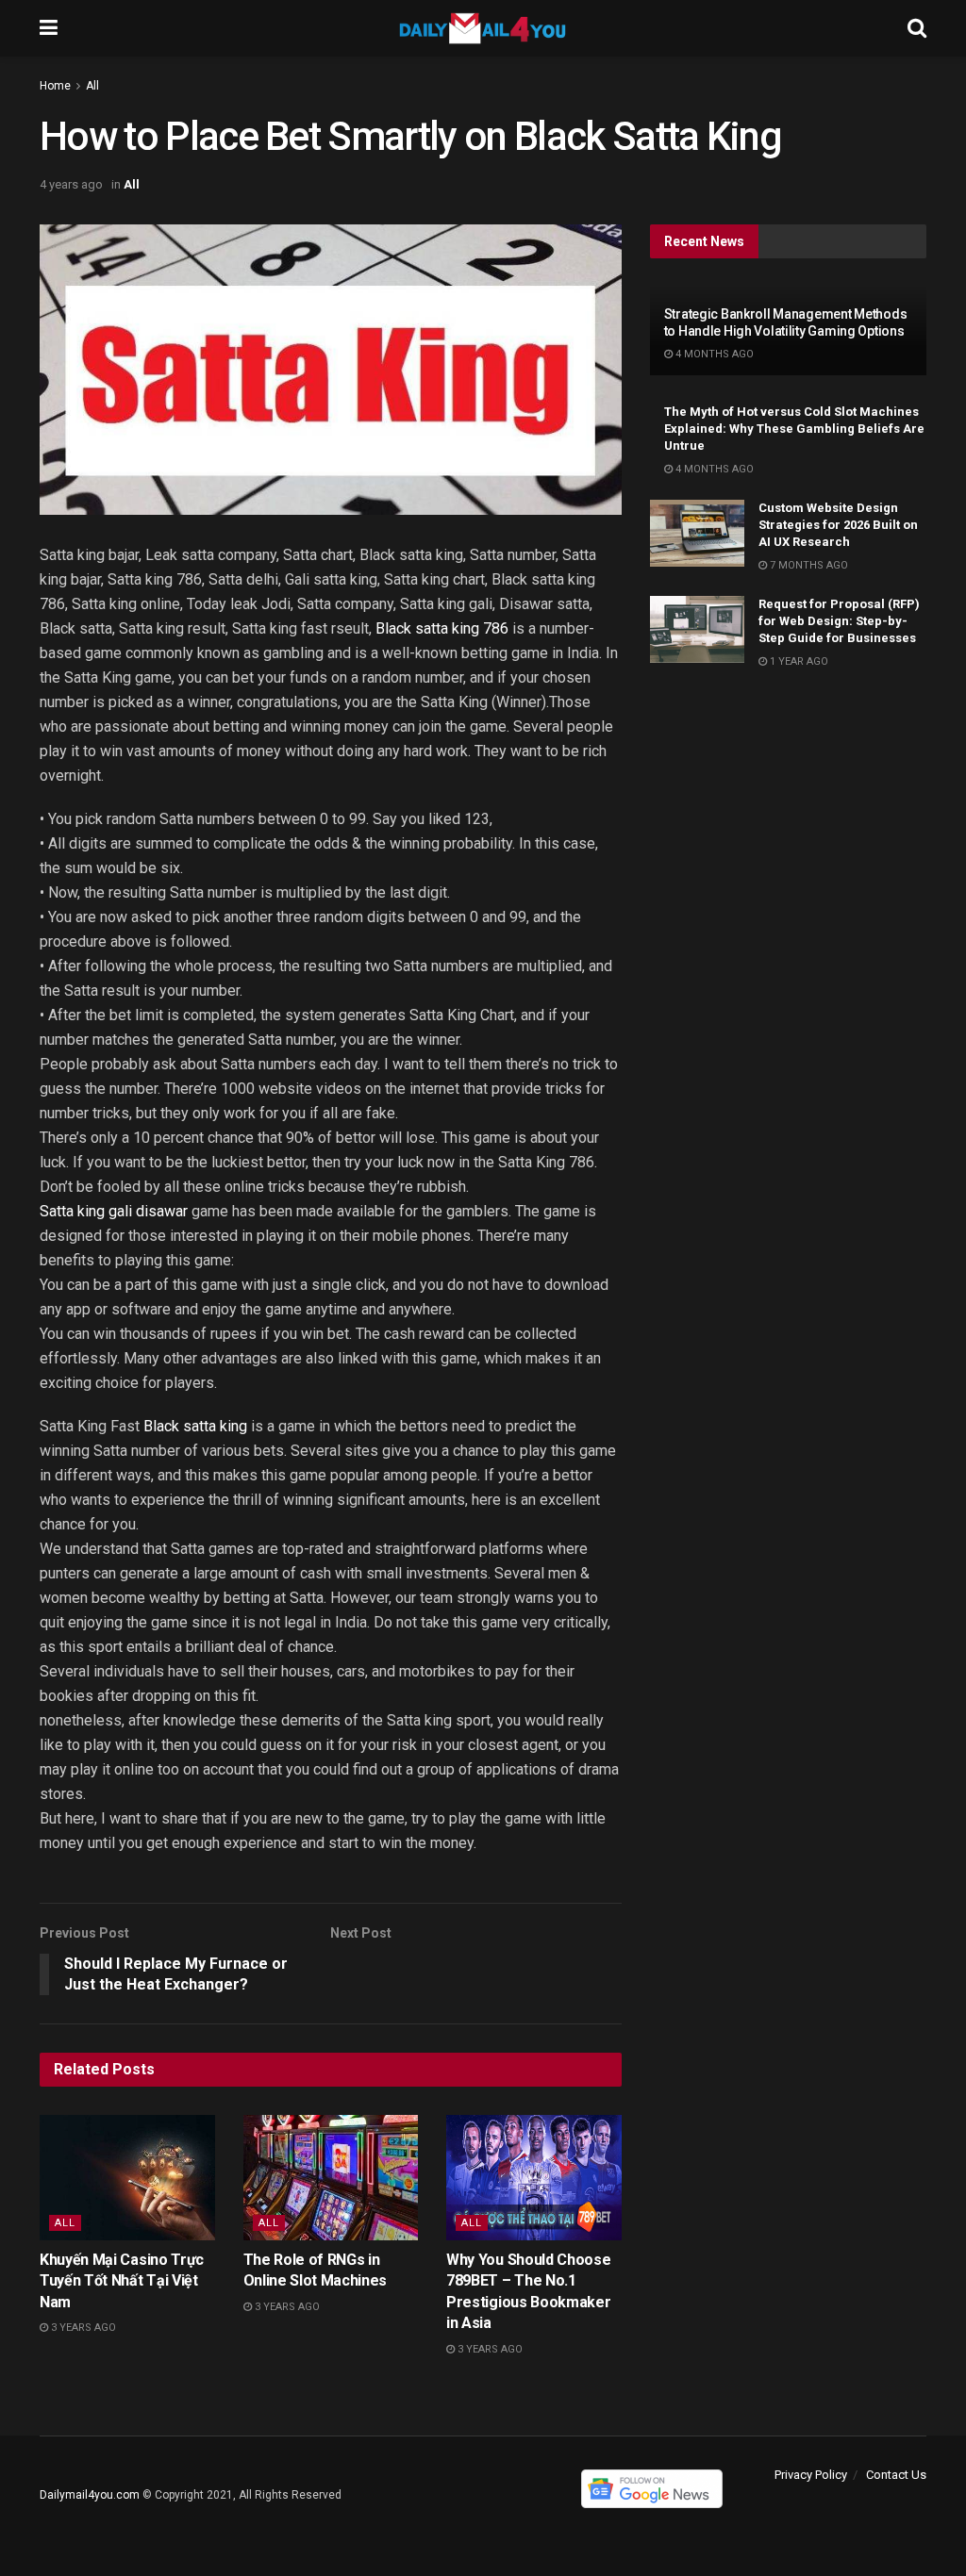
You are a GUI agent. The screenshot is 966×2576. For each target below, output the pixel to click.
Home (55, 86)
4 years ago (71, 184)
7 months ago (808, 565)
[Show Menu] (49, 28)
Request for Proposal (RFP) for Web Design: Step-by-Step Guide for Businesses (839, 621)
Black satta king (195, 1426)
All (92, 86)
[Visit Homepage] (483, 28)
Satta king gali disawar (114, 1211)
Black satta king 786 (442, 628)
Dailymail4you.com (90, 2495)
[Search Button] (917, 28)
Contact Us (896, 2475)
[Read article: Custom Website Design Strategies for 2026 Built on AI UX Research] (697, 534)
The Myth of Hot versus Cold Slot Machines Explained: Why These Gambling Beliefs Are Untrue (794, 429)
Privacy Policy (811, 2475)
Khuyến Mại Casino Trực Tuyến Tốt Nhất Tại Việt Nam (122, 2281)
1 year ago (798, 661)
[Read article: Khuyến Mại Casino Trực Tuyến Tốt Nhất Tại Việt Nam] (127, 2178)
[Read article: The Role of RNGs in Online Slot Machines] (331, 2178)
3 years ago (82, 2328)
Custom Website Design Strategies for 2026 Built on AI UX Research (838, 525)
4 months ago (713, 354)
